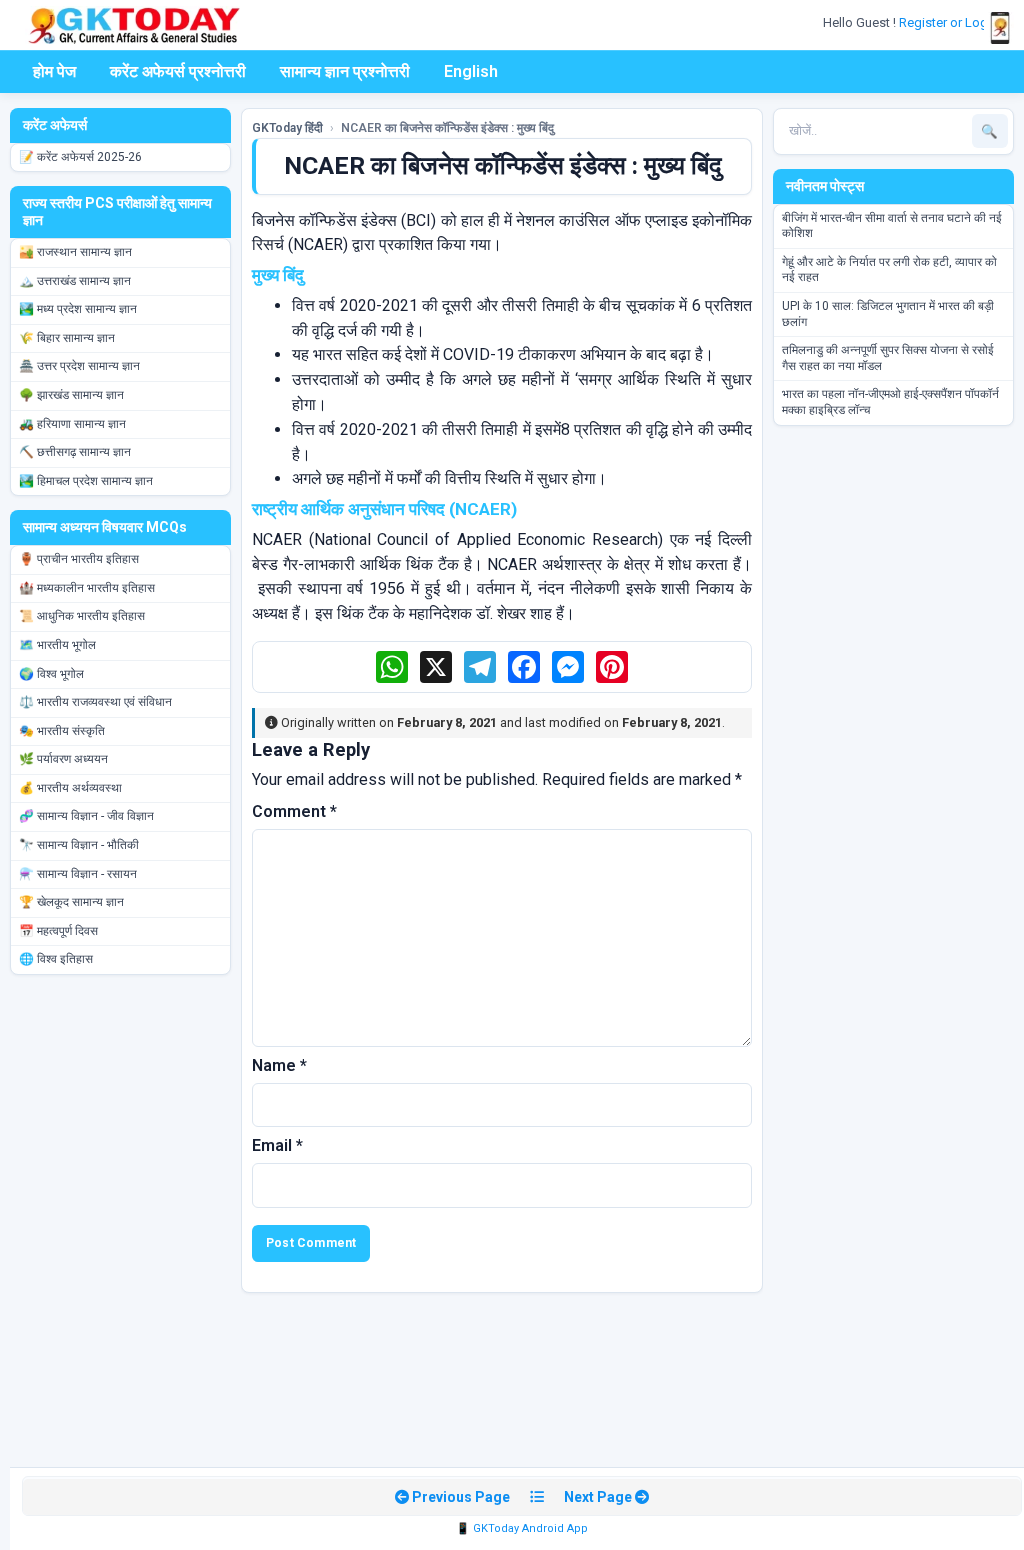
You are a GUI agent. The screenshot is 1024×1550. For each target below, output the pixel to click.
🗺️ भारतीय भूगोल (57, 645)
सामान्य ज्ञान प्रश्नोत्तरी (345, 71)
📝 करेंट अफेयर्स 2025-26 (80, 157)
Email (277, 1145)
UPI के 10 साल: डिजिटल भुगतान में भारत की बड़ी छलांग (888, 314)
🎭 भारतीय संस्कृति (62, 731)
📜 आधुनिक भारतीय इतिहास (82, 616)
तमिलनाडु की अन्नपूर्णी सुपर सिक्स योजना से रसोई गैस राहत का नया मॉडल (888, 358)
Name (279, 1065)
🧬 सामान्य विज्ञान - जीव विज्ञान (86, 816)
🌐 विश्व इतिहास (56, 959)
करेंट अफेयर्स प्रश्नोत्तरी (178, 71)
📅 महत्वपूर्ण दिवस (58, 931)
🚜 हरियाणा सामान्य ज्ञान (72, 424)
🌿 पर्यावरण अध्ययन (63, 759)
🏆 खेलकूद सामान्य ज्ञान (71, 902)
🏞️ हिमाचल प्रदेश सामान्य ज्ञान (86, 481)
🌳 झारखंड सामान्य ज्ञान (71, 395)
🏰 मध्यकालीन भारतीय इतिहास (87, 588)
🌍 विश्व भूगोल (51, 674)
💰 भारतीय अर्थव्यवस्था (70, 788)
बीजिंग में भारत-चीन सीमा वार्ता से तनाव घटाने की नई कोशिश (892, 226)
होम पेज (54, 71)
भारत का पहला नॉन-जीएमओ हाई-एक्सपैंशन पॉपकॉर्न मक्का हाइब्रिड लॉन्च (890, 402)
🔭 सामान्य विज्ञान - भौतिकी (79, 845)
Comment (294, 811)
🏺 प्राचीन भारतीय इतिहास (79, 559)
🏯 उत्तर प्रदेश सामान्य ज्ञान (79, 366)
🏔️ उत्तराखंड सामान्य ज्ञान (75, 281)
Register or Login (950, 22)
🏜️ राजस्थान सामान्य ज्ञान (75, 252)
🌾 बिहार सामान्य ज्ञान (67, 338)
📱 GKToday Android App (522, 1528)
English (471, 71)
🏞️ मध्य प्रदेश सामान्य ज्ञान (78, 309)
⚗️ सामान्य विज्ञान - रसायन (78, 874)
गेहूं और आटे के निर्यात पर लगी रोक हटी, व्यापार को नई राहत (889, 270)
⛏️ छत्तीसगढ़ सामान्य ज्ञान (75, 452)
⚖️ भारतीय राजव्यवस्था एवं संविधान (95, 702)
